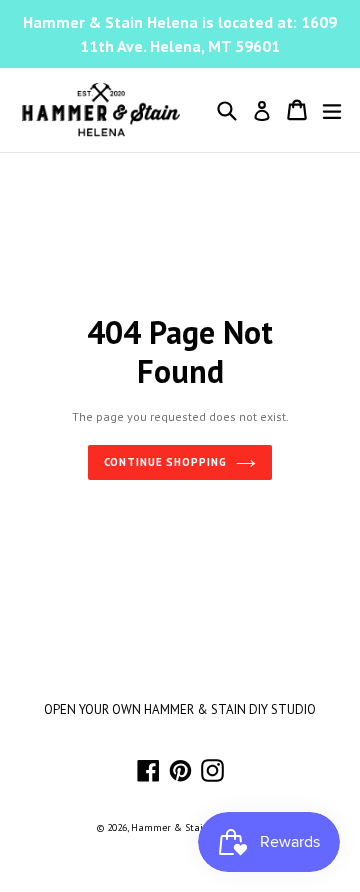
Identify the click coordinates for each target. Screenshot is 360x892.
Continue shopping (165, 462)
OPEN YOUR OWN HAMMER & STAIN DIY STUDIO (180, 709)
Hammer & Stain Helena (187, 827)
